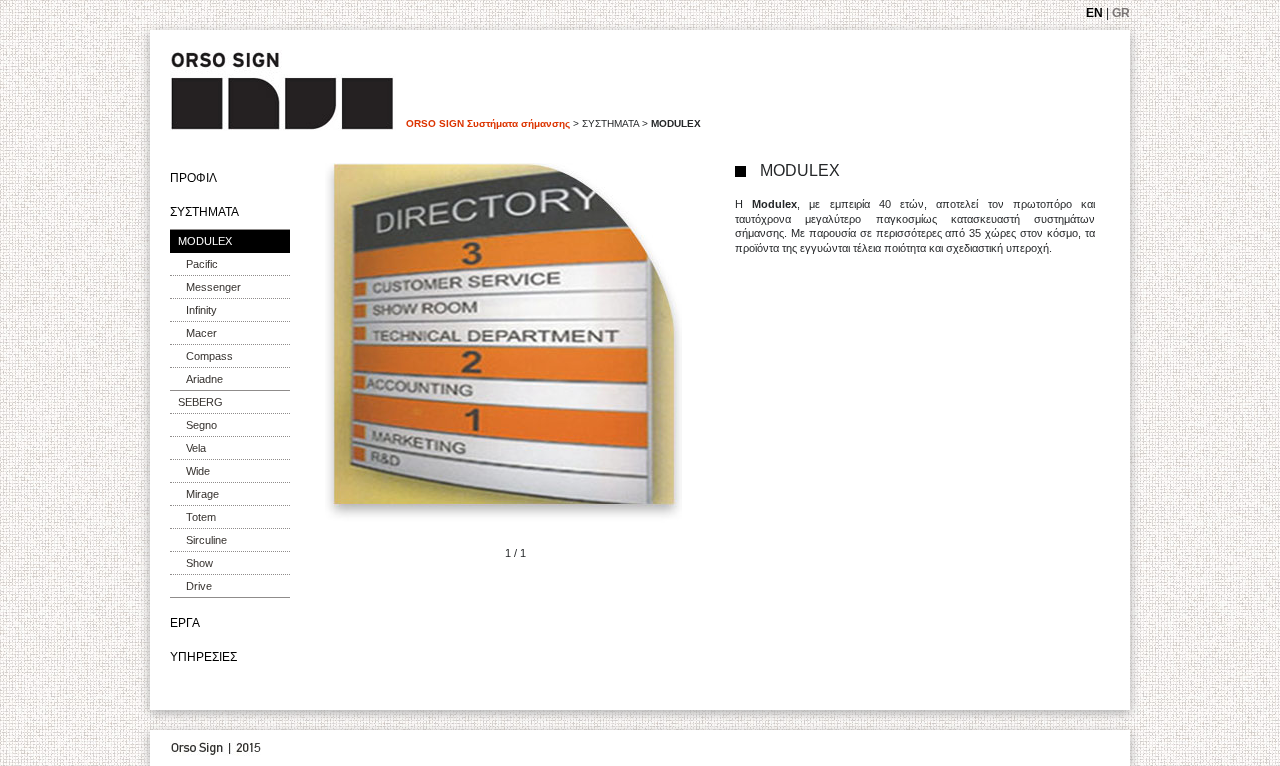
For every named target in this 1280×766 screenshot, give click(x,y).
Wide (198, 471)
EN (1094, 13)
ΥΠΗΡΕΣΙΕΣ (203, 657)
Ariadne (204, 379)
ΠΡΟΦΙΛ (193, 178)
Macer (201, 333)
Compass (209, 356)
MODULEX (205, 241)
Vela (196, 448)
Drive (199, 586)
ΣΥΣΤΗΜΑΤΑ (204, 212)
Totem (201, 517)
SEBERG (200, 402)
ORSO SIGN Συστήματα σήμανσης (488, 123)
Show (199, 563)
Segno (201, 425)
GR (1121, 13)
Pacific (202, 264)
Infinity (201, 310)
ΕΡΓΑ (185, 623)
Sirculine (206, 540)
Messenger (213, 287)
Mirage (202, 494)
